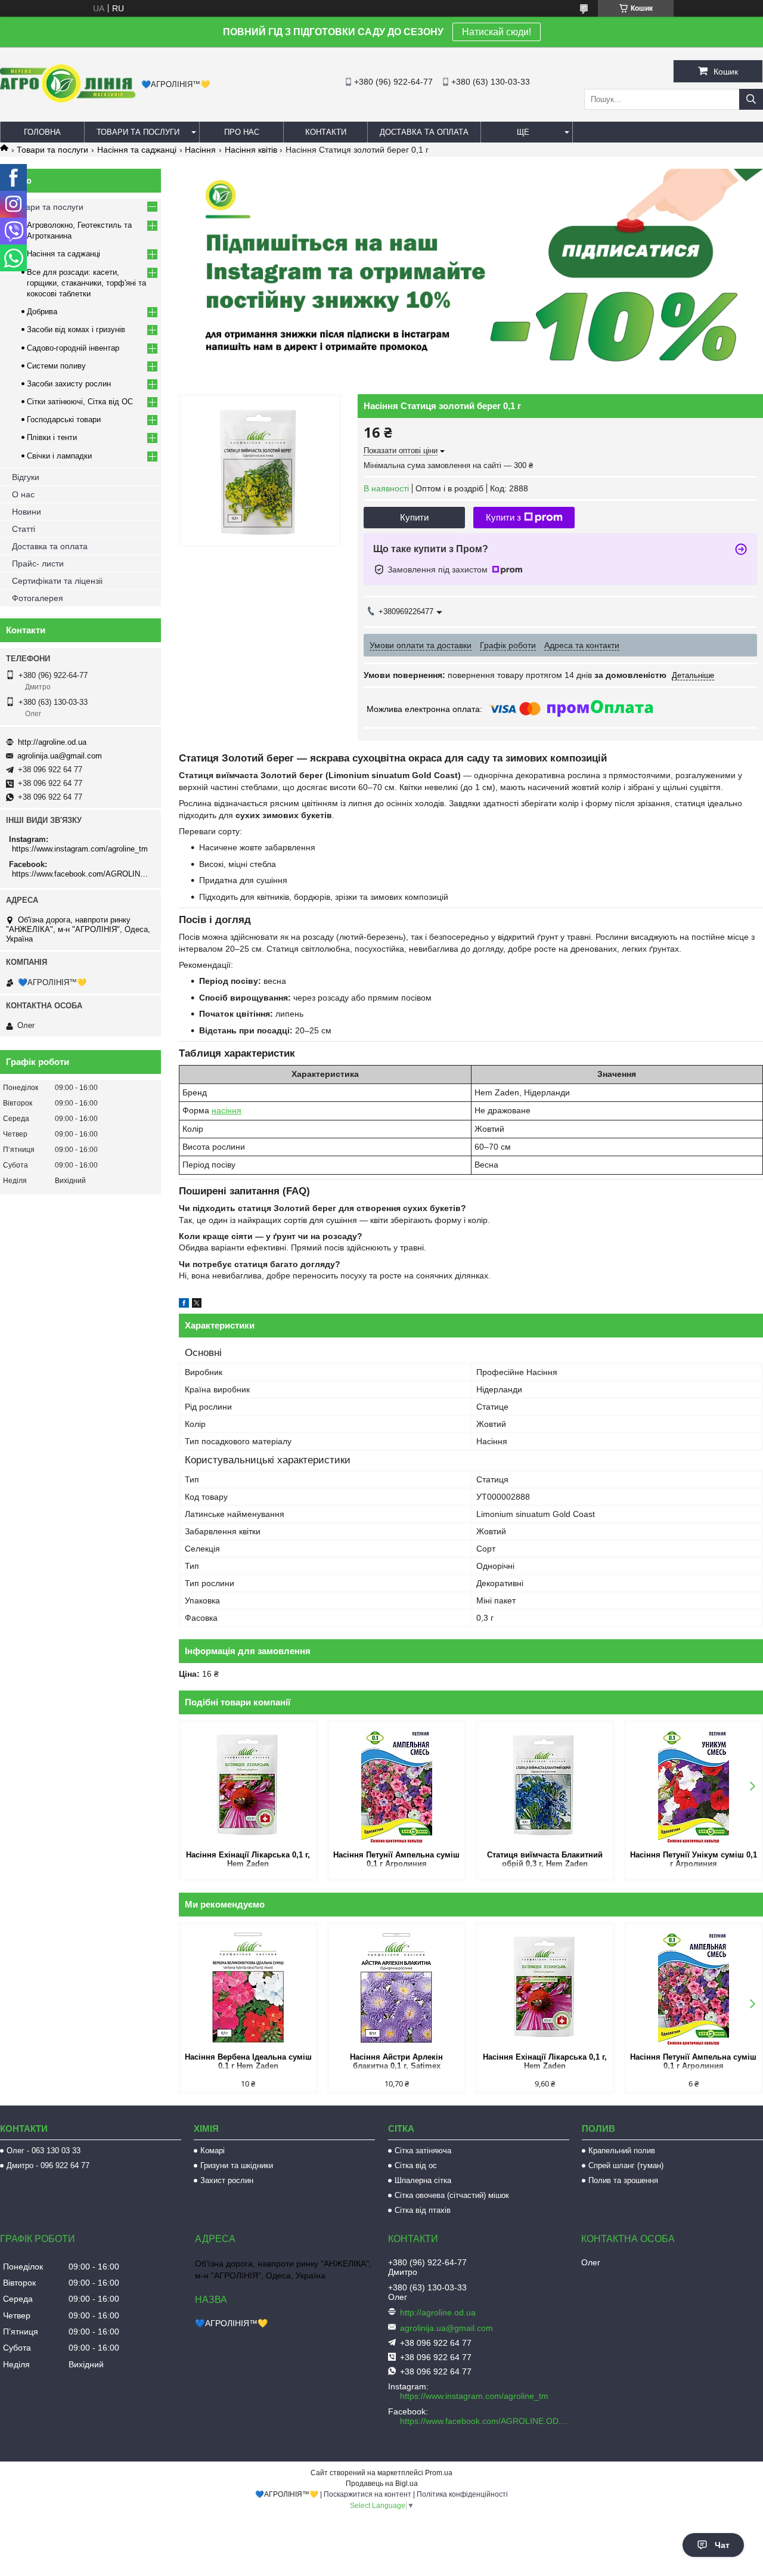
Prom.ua (439, 2473)
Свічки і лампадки (59, 456)
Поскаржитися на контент (367, 2494)
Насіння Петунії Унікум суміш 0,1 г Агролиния (694, 1859)
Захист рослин (227, 2180)
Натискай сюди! (497, 32)
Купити (414, 517)
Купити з (503, 517)
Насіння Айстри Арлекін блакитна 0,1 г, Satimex (396, 2061)
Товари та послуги (138, 132)
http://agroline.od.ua (52, 742)
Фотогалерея (38, 598)
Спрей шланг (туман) (626, 2165)
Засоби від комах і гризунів (76, 329)
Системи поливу (56, 366)
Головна (42, 132)
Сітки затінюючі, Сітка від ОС (80, 402)
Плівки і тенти (52, 437)
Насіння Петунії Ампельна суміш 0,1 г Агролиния (396, 1859)
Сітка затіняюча (423, 2151)
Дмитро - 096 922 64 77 (48, 2165)
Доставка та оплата (424, 132)
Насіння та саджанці (137, 150)
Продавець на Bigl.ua (382, 2484)
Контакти (326, 132)
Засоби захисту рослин (69, 384)
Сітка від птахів (423, 2210)
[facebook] (184, 1305)
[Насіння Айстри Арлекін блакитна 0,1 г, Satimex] (397, 1987)
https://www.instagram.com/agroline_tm (80, 849)
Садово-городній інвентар (73, 348)
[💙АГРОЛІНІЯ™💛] (68, 100)
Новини (27, 512)
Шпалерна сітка (423, 2180)
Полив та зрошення (623, 2180)
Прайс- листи (38, 563)
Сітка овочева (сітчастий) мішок (452, 2195)
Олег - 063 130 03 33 (44, 2151)
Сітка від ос (416, 2165)
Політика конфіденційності (462, 2494)
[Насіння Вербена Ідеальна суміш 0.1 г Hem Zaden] (248, 1987)
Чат (722, 2545)
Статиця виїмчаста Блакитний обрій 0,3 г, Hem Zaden (545, 1859)
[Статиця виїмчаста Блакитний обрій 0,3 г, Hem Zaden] (545, 1785)
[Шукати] (751, 99)
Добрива (42, 312)
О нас (23, 494)
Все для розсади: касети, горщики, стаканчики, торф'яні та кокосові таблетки (86, 283)
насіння (227, 1110)
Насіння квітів (251, 150)
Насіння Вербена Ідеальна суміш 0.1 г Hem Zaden (248, 2061)
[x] (197, 1305)
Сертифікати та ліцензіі (57, 581)
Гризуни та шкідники (237, 2165)
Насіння (200, 150)
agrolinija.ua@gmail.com (60, 756)
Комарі (213, 2151)
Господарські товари (64, 419)
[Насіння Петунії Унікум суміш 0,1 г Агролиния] (694, 1785)
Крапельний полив (622, 2151)
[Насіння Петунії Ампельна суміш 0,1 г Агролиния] (397, 1785)
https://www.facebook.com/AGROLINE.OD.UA (82, 874)
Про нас (242, 132)
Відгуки (26, 477)
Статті (24, 529)
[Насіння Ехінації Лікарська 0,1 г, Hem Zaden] (248, 1785)
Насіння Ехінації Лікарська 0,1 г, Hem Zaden (248, 1859)
